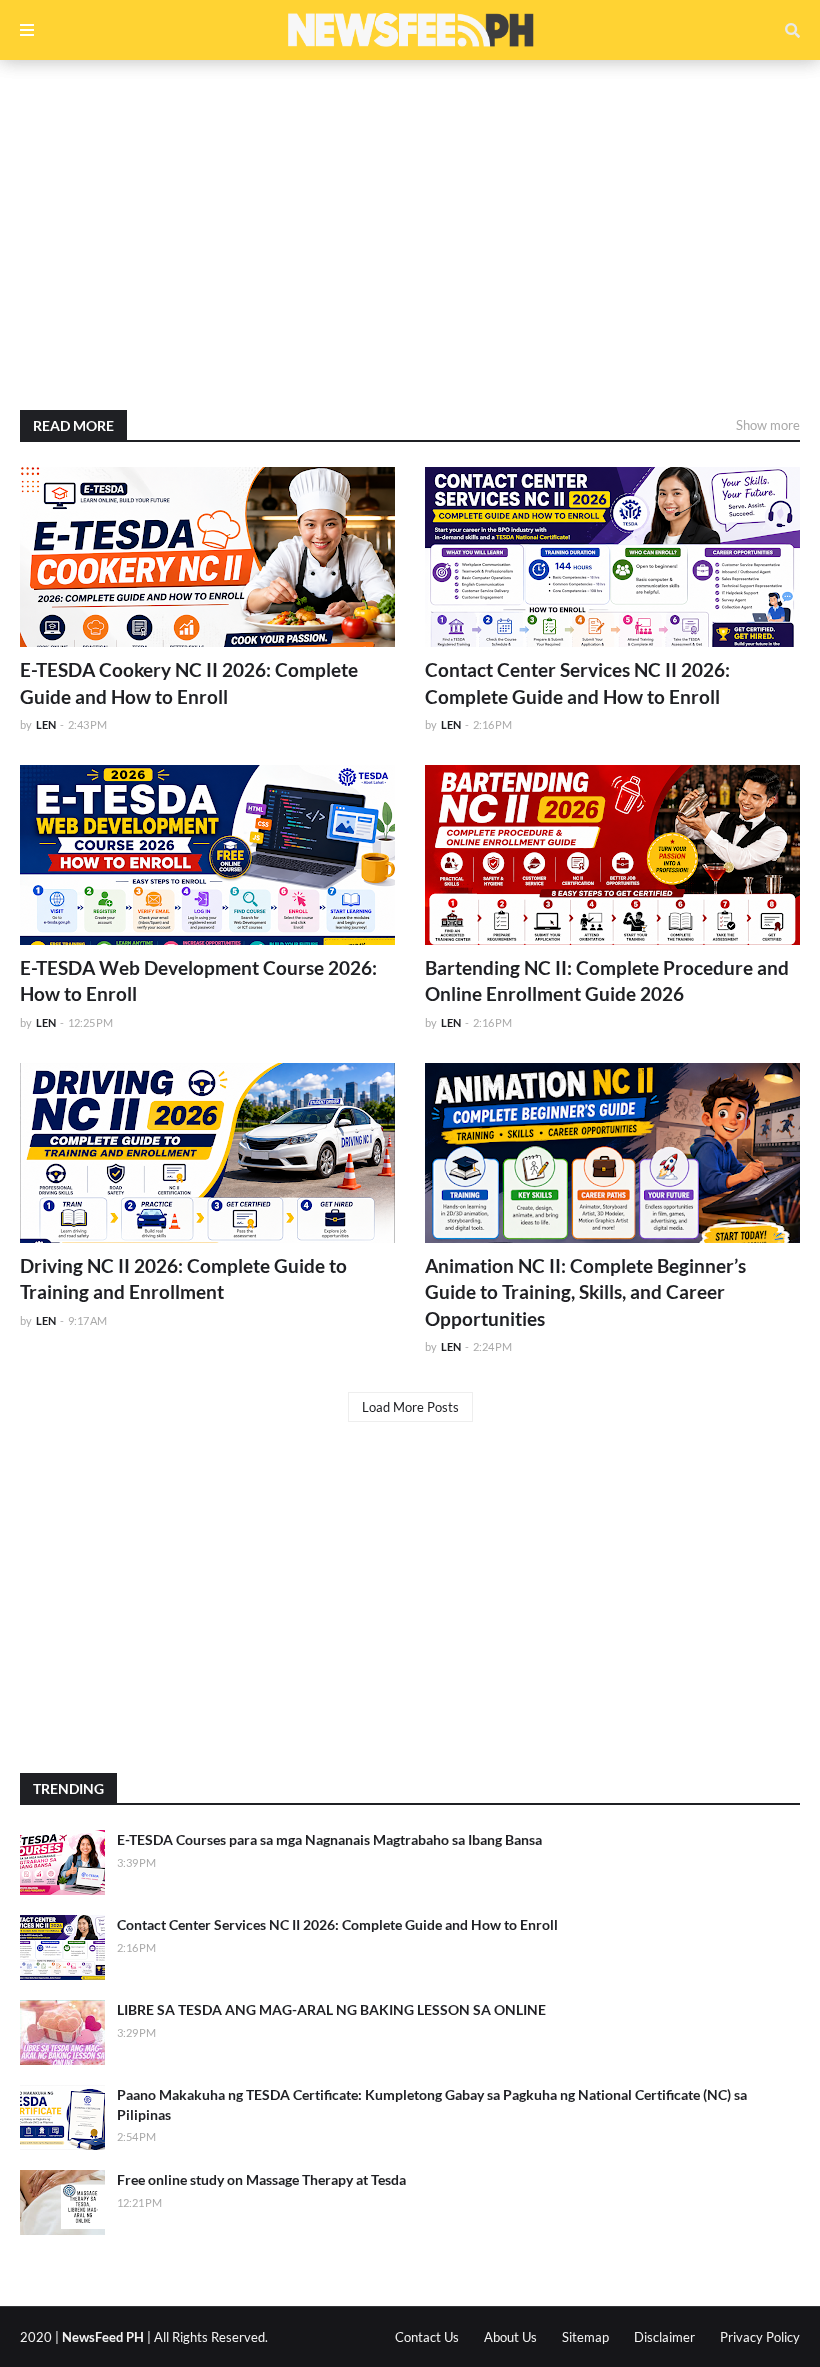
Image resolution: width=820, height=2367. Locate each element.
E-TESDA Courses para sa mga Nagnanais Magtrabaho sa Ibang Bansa (329, 1839)
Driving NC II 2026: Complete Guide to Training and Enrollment (183, 1279)
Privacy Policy (760, 2337)
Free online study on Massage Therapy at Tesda (261, 2179)
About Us (510, 2337)
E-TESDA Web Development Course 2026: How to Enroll (198, 981)
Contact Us (427, 2337)
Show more (768, 425)
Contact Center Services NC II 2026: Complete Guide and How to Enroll (577, 683)
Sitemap (585, 2337)
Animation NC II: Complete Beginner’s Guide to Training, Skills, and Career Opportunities (585, 1292)
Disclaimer (664, 2337)
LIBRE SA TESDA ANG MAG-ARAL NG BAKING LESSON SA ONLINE (331, 2009)
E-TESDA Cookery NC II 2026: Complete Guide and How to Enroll (189, 683)
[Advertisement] (410, 235)
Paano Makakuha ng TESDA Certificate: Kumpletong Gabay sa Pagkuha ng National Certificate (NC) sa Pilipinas (432, 2104)
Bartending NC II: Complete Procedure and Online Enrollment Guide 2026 (607, 981)
